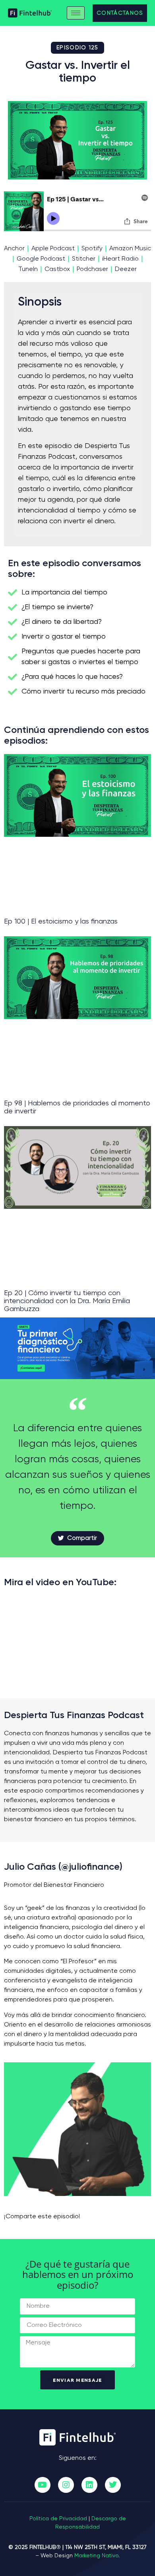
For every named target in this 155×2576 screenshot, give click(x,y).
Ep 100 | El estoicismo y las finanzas (61, 922)
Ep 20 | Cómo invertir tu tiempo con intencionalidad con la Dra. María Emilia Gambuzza (67, 1301)
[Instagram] (66, 2485)
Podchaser (92, 269)
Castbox (57, 269)
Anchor (14, 249)
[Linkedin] (89, 2485)
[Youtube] (43, 2485)
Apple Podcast (53, 249)
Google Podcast (41, 259)
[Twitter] (113, 2485)
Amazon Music (130, 249)
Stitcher (84, 259)
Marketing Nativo (96, 2556)
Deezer (126, 269)
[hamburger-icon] (76, 13)
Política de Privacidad (58, 2519)
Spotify (92, 249)
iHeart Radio (120, 259)
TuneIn (28, 269)
